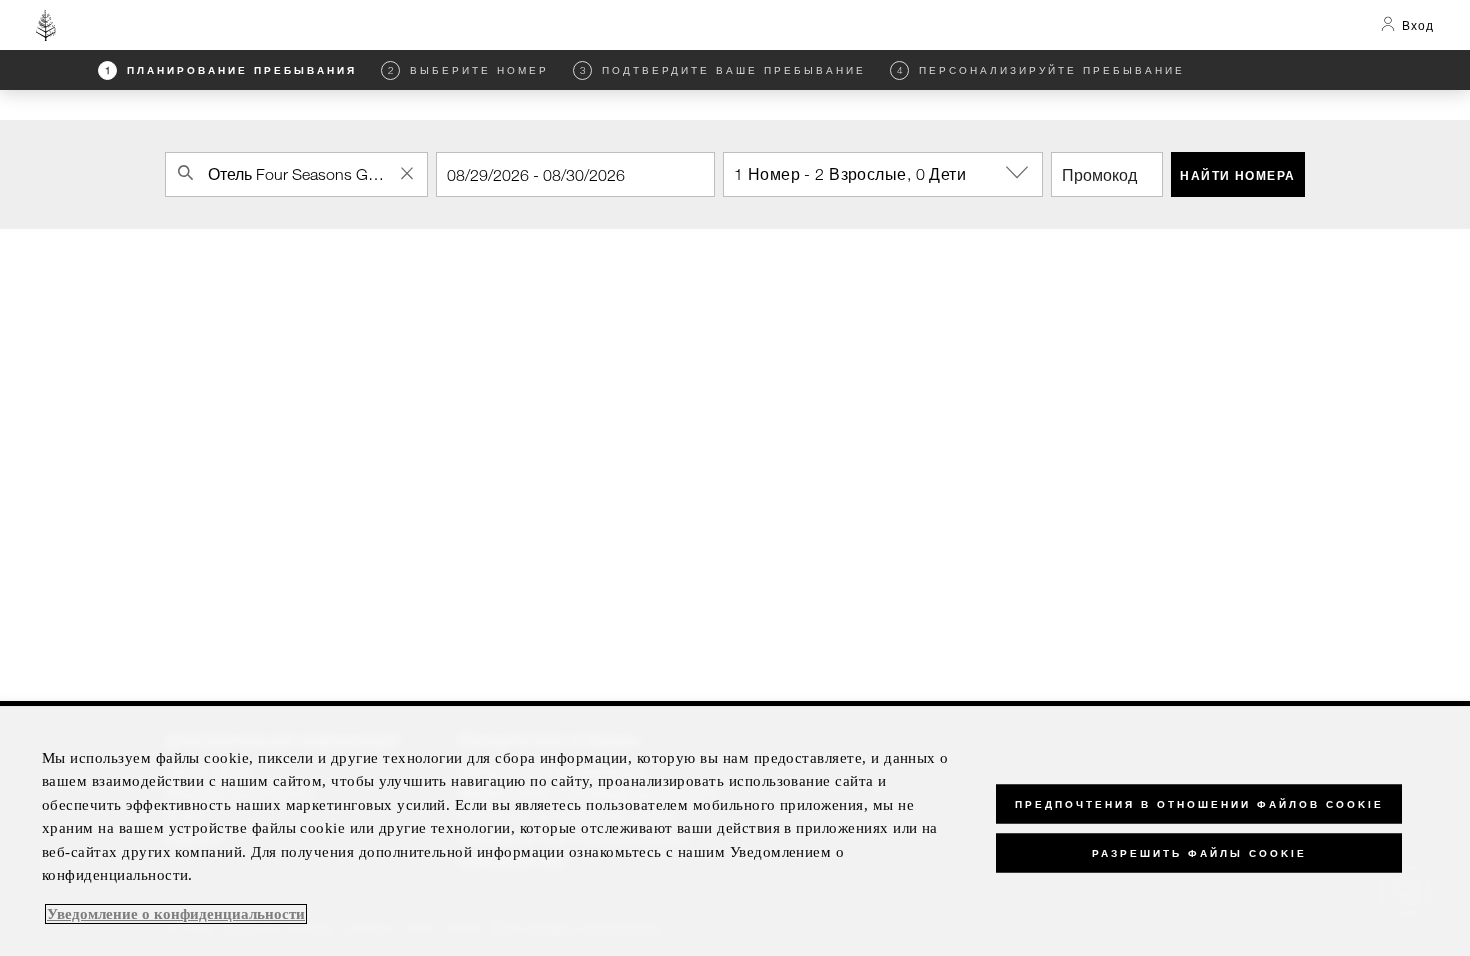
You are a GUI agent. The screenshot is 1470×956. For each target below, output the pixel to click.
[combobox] (296, 174)
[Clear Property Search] (407, 173)
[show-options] (1019, 173)
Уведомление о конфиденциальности (176, 914)
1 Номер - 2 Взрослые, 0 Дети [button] (850, 174)
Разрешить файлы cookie (1199, 853)
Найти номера (1237, 175)
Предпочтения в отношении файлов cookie (1199, 804)
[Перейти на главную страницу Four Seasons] (46, 25)
